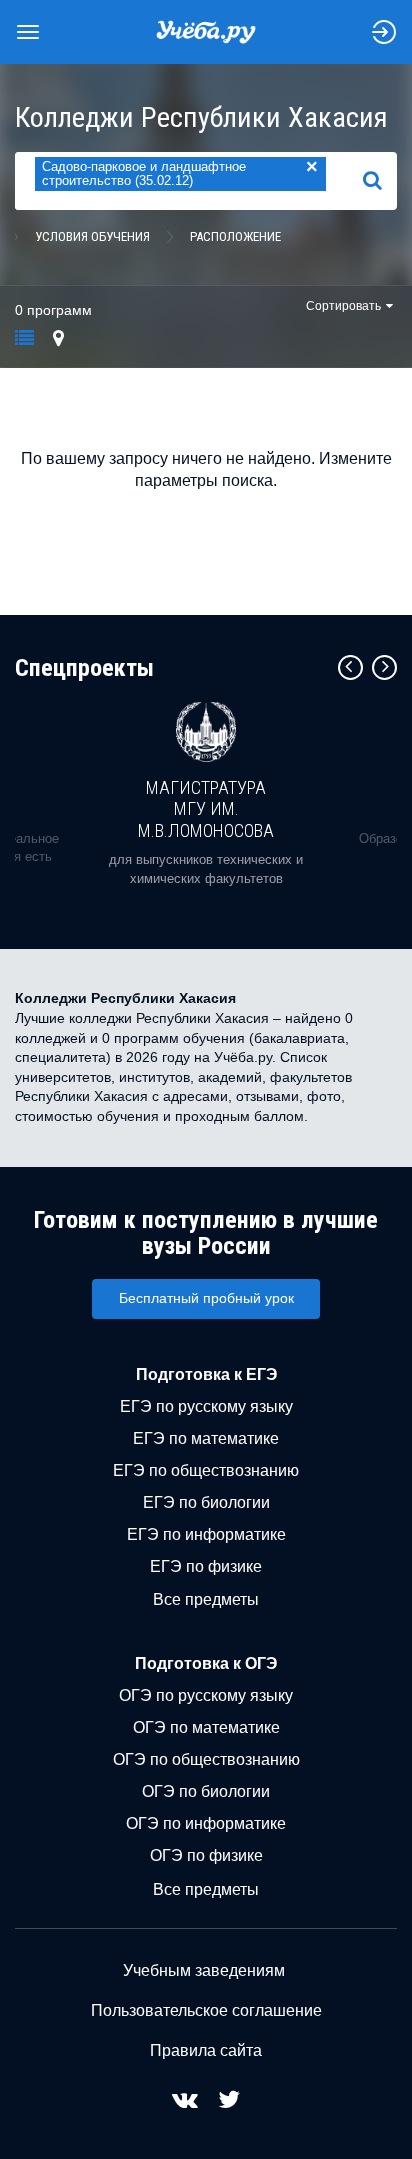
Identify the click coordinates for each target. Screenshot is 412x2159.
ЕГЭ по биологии (206, 1502)
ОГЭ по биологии (206, 1791)
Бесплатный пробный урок (206, 1298)
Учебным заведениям (204, 1970)
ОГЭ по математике (206, 1727)
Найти (380, 181)
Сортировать (343, 306)
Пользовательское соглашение (206, 2010)
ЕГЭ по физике (206, 1566)
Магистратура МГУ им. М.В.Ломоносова (206, 809)
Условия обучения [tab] (92, 236)
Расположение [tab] (235, 236)
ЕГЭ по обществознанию (206, 1470)
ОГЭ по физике (206, 1855)
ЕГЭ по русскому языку (206, 1406)
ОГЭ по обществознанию (206, 1759)
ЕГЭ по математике (206, 1438)
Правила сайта (206, 2050)
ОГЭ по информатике (206, 1823)
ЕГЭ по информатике (206, 1534)
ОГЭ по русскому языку (206, 1695)
